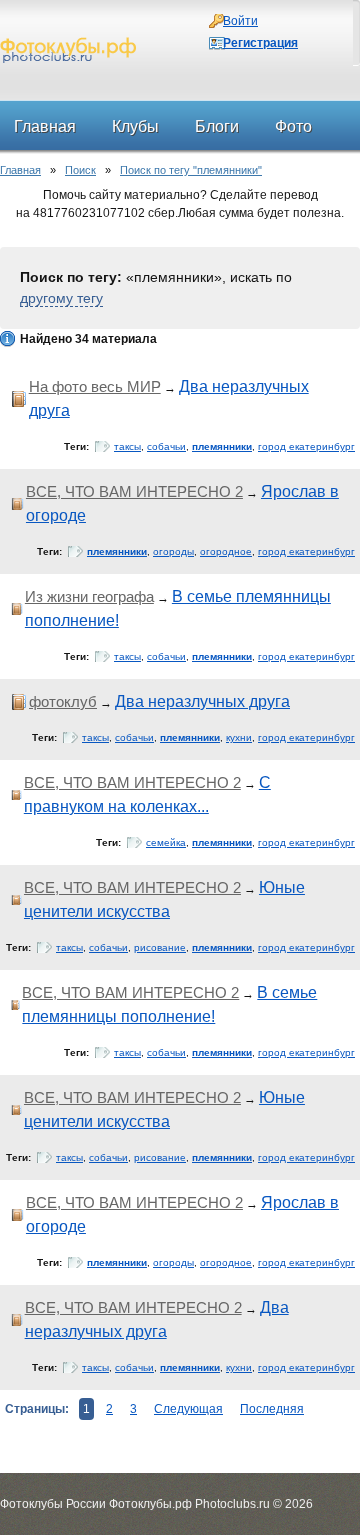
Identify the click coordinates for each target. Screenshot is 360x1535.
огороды (173, 551)
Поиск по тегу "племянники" (191, 170)
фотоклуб (63, 701)
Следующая (188, 1409)
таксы (127, 446)
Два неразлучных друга (202, 701)
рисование (160, 947)
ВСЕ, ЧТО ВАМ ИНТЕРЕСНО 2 (134, 491)
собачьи (166, 446)
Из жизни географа (89, 596)
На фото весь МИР (95, 386)
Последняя (272, 1409)
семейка (166, 842)
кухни (239, 737)
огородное (226, 551)
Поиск (80, 170)
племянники (222, 446)
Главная (20, 170)
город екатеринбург (306, 446)
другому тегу (61, 298)
